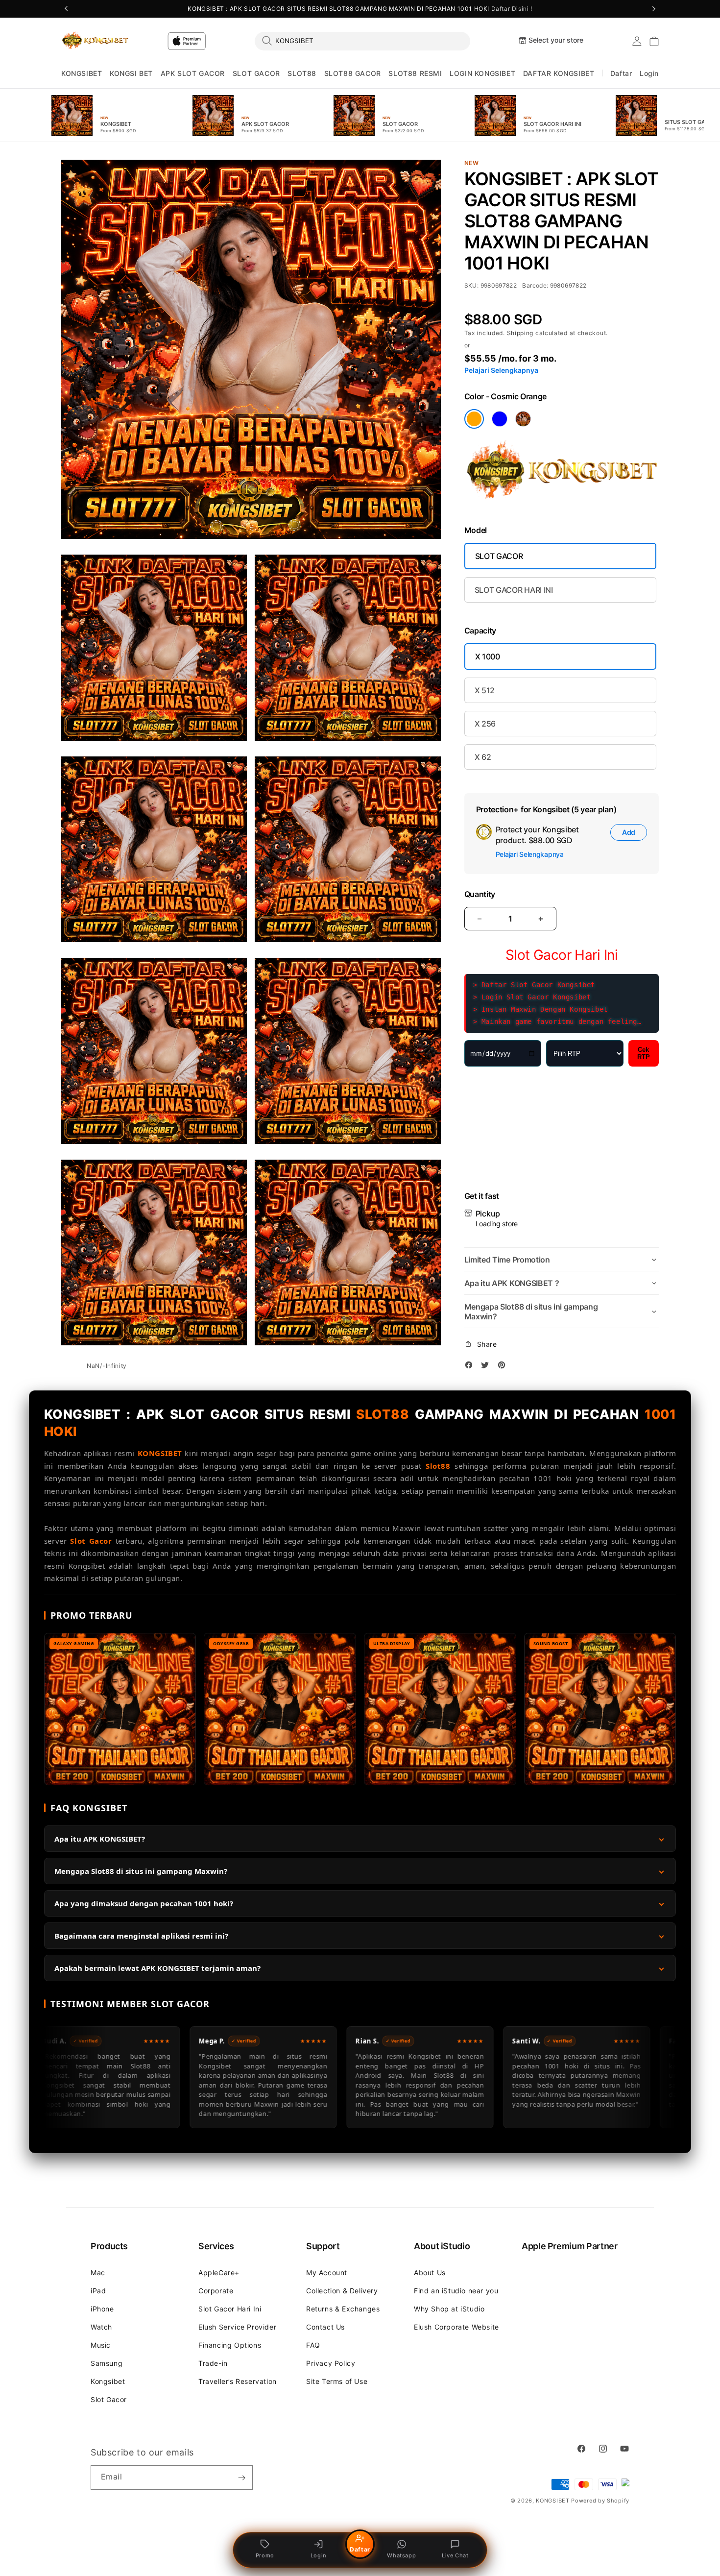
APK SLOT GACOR (193, 73)
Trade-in (213, 2363)
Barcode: (536, 285)
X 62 (483, 757)
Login (319, 2555)
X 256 (485, 724)
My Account (327, 2272)
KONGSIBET (82, 73)
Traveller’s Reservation (238, 2381)
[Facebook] (471, 1367)
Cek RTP (644, 1053)
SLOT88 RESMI (415, 73)
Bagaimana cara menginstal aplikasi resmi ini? (141, 1936)
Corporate (216, 2291)
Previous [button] (66, 9)
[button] (82, 74)
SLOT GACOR (256, 73)
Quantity (480, 894)
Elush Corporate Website (456, 2327)
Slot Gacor (91, 1541)
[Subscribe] (241, 2478)
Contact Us (325, 2327)
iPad (98, 2291)
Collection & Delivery (342, 2291)
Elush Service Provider (237, 2327)
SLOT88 (302, 73)
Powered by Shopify (600, 2501)
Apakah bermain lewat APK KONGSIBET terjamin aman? (157, 1968)
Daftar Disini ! (512, 9)
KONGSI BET (131, 73)
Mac (98, 2272)
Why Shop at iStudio (449, 2309)
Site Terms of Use (337, 2381)
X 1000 (488, 656)
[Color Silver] (523, 419)
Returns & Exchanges (343, 2309)
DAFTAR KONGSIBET (559, 73)
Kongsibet (108, 2381)
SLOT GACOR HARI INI (514, 590)
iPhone (102, 2309)
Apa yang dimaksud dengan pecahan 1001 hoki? (144, 1903)
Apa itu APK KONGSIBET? (100, 1839)
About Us (430, 2272)
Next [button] (654, 9)
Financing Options (230, 2345)
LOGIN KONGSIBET (482, 73)
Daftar (360, 2549)
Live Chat (455, 2555)
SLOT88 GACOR (353, 73)
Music (101, 2345)
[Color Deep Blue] (500, 419)
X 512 (485, 690)
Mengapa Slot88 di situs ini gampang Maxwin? (141, 1871)
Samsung (107, 2363)
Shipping (521, 333)
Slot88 (438, 1466)
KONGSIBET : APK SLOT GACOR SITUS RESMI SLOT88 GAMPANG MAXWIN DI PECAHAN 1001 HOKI (360, 9)
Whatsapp (401, 2555)
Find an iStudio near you (456, 2291)
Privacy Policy (331, 2363)
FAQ (313, 2345)
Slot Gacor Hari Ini (230, 2309)
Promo (265, 2555)
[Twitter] (487, 1367)
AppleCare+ (219, 2272)
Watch (101, 2327)
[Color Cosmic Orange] (474, 419)
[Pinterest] (504, 1367)
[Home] (95, 41)
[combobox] (362, 41)
